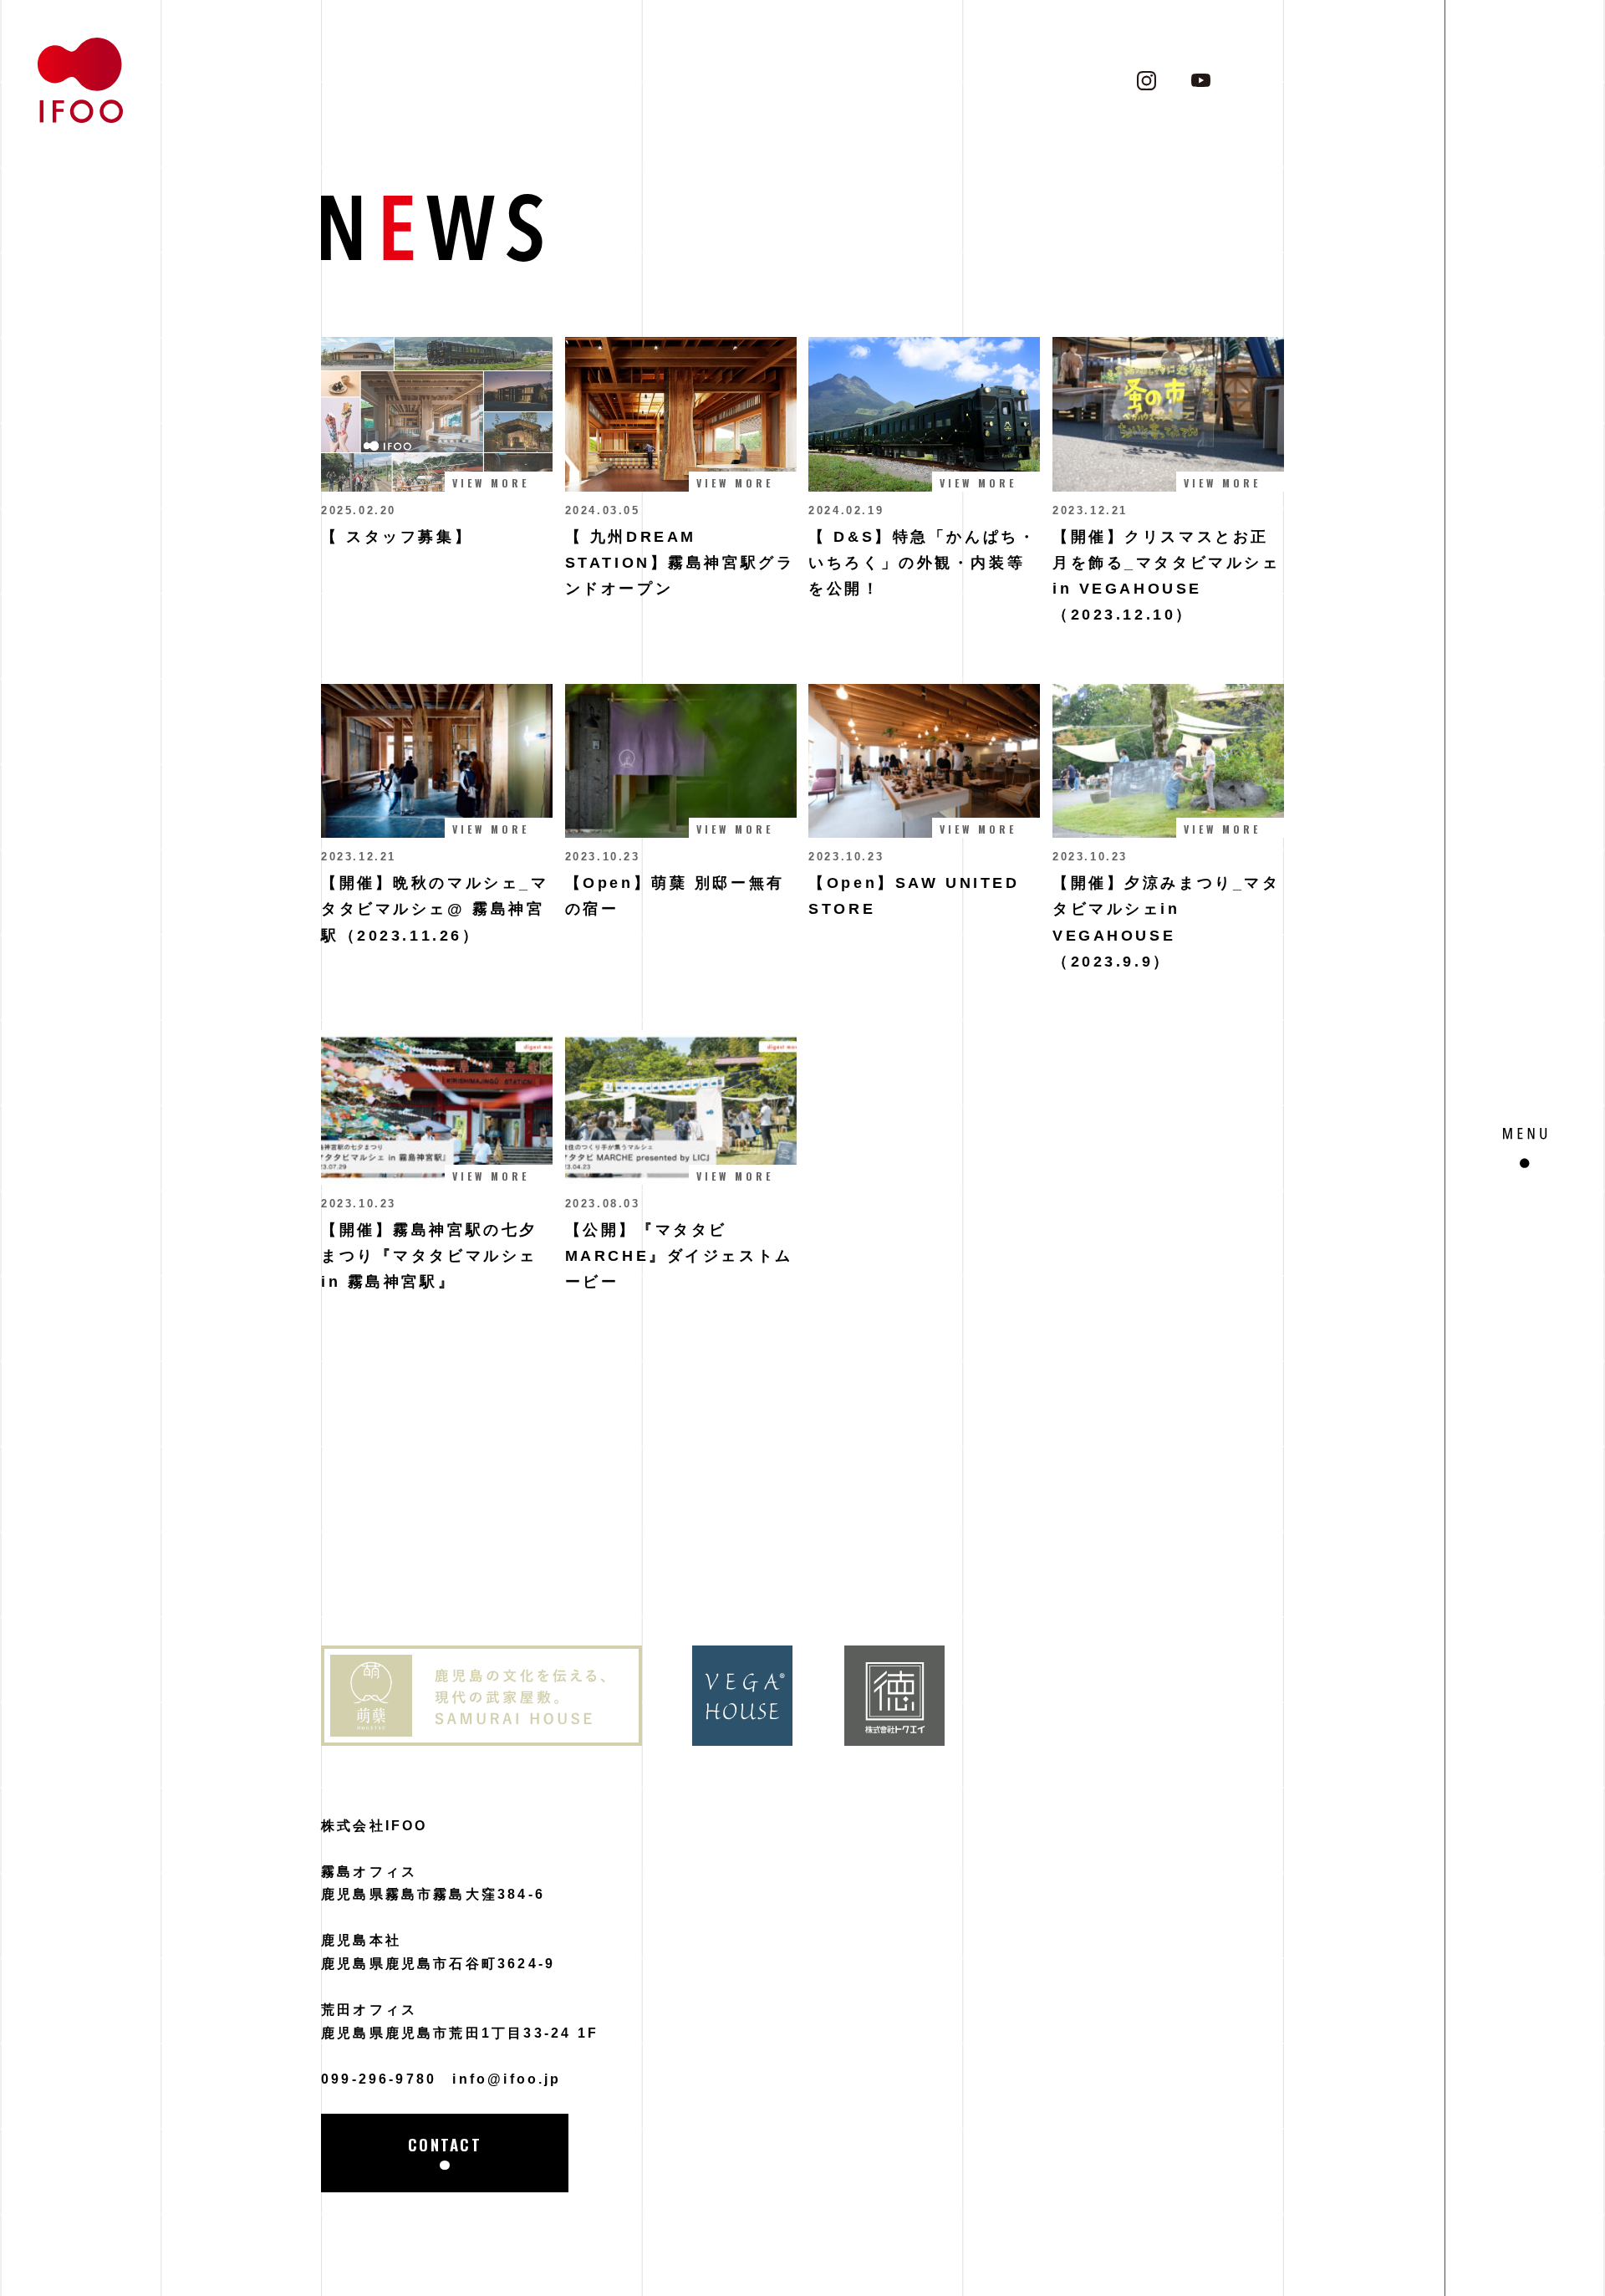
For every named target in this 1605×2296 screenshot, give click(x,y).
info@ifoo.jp (507, 2079)
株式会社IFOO (374, 1826)
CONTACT (445, 2144)
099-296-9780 (379, 2079)
